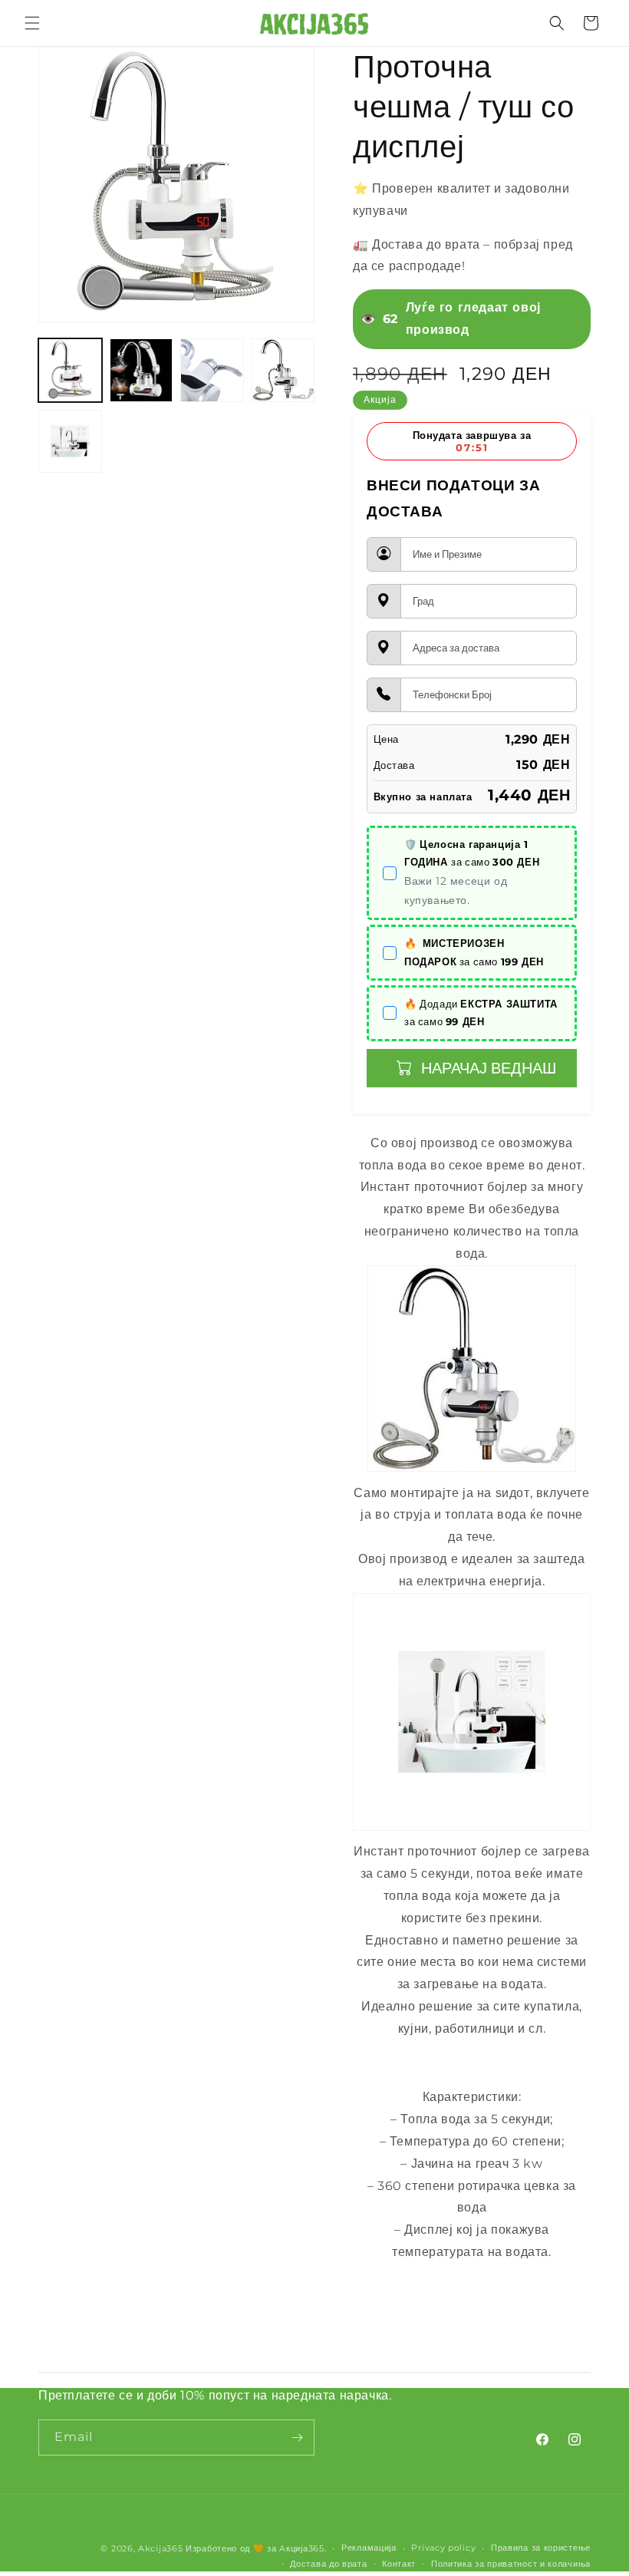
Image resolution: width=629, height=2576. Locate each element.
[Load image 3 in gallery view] (212, 370)
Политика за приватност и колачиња (511, 2564)
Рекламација (369, 2548)
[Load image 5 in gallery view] (70, 442)
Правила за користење (541, 2548)
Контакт (399, 2564)
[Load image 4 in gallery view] (283, 370)
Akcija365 (160, 2548)
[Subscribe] (297, 2437)
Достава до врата (328, 2564)
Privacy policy (443, 2548)
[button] (32, 23)
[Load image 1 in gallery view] (70, 370)
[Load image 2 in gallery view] (142, 370)
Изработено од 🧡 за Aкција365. (256, 2548)
